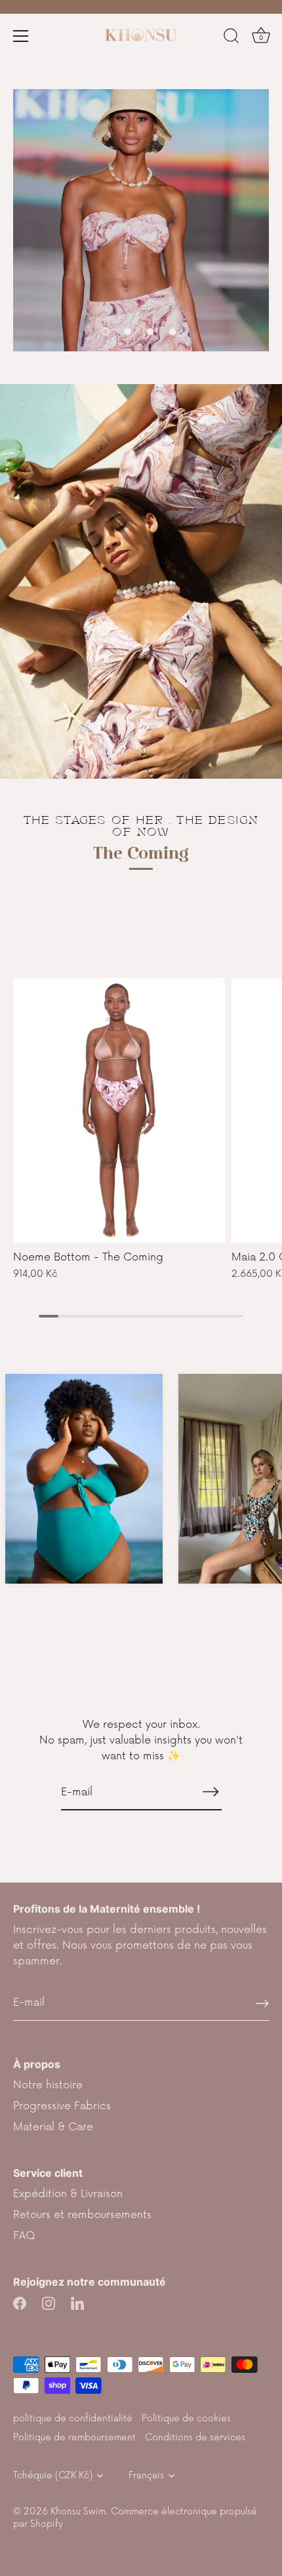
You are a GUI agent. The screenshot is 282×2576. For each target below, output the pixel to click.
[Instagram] (49, 2303)
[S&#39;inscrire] (211, 1791)
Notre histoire (48, 2085)
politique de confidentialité (73, 2418)
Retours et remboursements (82, 2215)
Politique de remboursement (74, 2437)
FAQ (24, 2236)
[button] (106, 332)
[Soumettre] (262, 2003)
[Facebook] (20, 2303)
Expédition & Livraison (68, 2194)
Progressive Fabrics (62, 2106)
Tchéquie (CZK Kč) (53, 2475)
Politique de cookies (186, 2418)
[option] (141, 220)
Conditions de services (195, 2437)
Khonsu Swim (78, 2511)
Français (146, 2475)
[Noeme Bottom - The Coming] (119, 1110)
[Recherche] (232, 38)
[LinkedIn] (77, 2303)
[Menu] (21, 36)
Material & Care (53, 2127)
